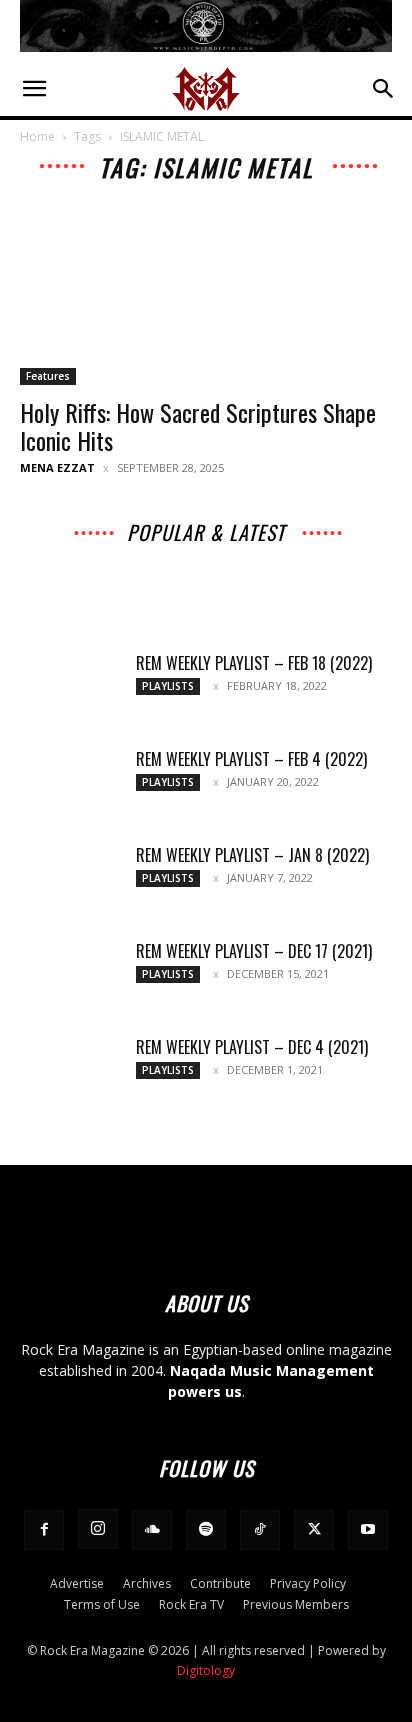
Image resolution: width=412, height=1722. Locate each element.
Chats (97, 569)
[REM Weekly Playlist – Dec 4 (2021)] (70, 1072)
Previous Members (296, 1604)
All (46, 555)
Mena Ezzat (57, 467)
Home (37, 136)
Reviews (220, 583)
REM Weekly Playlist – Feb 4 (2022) (251, 759)
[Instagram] (98, 1529)
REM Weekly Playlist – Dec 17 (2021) (254, 951)
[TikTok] (260, 1530)
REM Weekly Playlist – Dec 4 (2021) (252, 1047)
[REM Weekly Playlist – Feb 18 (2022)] (70, 688)
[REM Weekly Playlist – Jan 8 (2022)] (70, 880)
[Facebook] (44, 1530)
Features (48, 376)
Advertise (77, 1583)
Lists (280, 569)
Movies (159, 569)
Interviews (240, 555)
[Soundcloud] (152, 1530)
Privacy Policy (308, 1583)
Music (95, 555)
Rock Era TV (191, 1604)
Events (223, 569)
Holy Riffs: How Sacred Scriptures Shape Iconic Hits (198, 426)
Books (337, 569)
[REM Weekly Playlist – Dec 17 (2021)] (70, 976)
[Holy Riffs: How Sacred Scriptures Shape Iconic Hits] (206, 294)
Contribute (220, 1583)
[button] (34, 89)
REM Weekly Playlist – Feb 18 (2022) (254, 663)
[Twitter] (314, 1530)
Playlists (291, 583)
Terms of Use (102, 1604)
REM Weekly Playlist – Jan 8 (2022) (252, 855)
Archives (162, 555)
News (309, 555)
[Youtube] (368, 1530)
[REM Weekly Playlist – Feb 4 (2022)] (70, 784)
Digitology (206, 1670)
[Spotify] (206, 1530)
